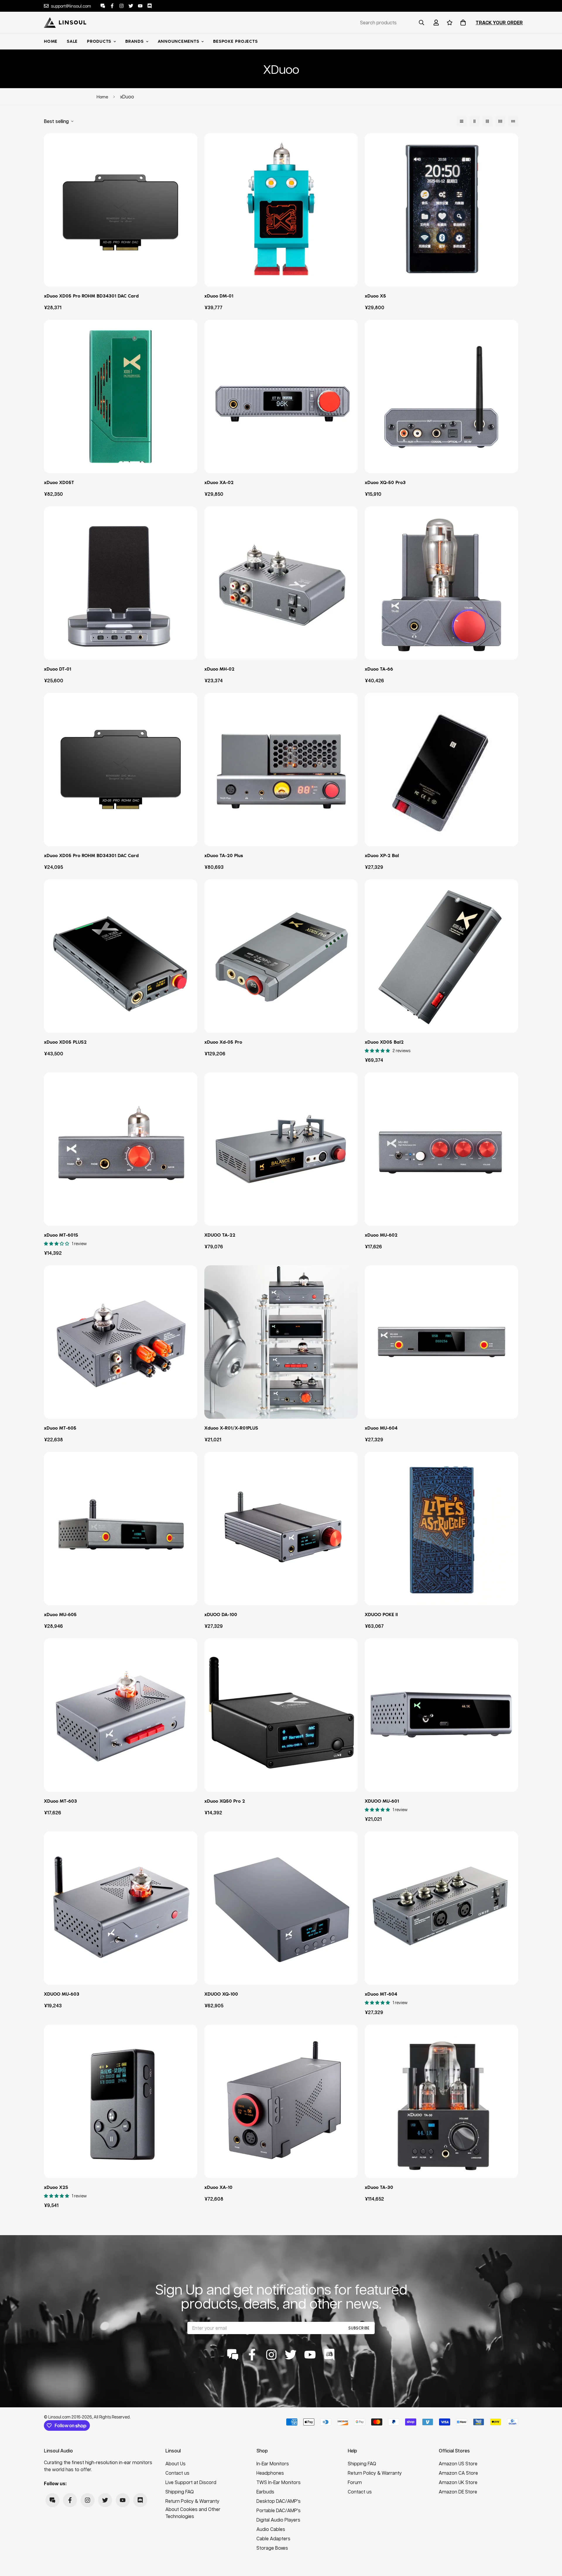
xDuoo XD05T (59, 482)
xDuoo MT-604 (381, 1994)
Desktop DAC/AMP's (279, 2501)
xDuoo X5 (375, 296)
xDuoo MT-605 (60, 1428)
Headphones (270, 2473)
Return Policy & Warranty (192, 2501)
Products (99, 41)
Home (51, 41)
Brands (134, 41)
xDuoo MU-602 (381, 1235)
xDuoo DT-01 (58, 669)
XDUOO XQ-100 (221, 1994)
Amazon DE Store (458, 2492)
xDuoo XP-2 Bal (382, 855)
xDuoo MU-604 (381, 1428)
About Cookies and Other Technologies (193, 2513)
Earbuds (265, 2492)
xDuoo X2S (56, 2187)
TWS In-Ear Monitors (279, 2482)
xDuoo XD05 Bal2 (384, 1042)
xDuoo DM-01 (219, 296)
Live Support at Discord (191, 2482)
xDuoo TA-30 (379, 2187)
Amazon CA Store (458, 2473)
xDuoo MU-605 (60, 1615)
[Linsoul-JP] (65, 23)
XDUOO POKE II (381, 1615)
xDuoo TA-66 (379, 669)
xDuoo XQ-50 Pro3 (385, 482)
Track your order (499, 23)
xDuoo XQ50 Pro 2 (225, 1801)
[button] (462, 23)
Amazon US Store (458, 2463)
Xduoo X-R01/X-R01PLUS (231, 1428)
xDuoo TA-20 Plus (224, 855)
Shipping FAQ (180, 2492)
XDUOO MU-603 (62, 1994)
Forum (355, 2482)
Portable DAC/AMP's (279, 2510)
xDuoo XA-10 (218, 2187)
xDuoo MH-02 (219, 669)
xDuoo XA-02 (219, 482)
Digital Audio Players (278, 2520)
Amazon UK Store (458, 2482)
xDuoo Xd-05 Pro (223, 1042)
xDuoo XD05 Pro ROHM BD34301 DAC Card (91, 296)
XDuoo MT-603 (60, 1801)
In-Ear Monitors (273, 2463)
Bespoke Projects (235, 41)
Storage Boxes (272, 2548)
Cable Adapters (273, 2538)
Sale (72, 41)
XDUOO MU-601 (382, 1801)
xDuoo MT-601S (61, 1235)
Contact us (177, 2473)
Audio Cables (271, 2529)
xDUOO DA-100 (221, 1615)
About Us (175, 2463)
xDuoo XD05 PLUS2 (65, 1042)
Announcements (179, 41)
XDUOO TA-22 (220, 1235)
